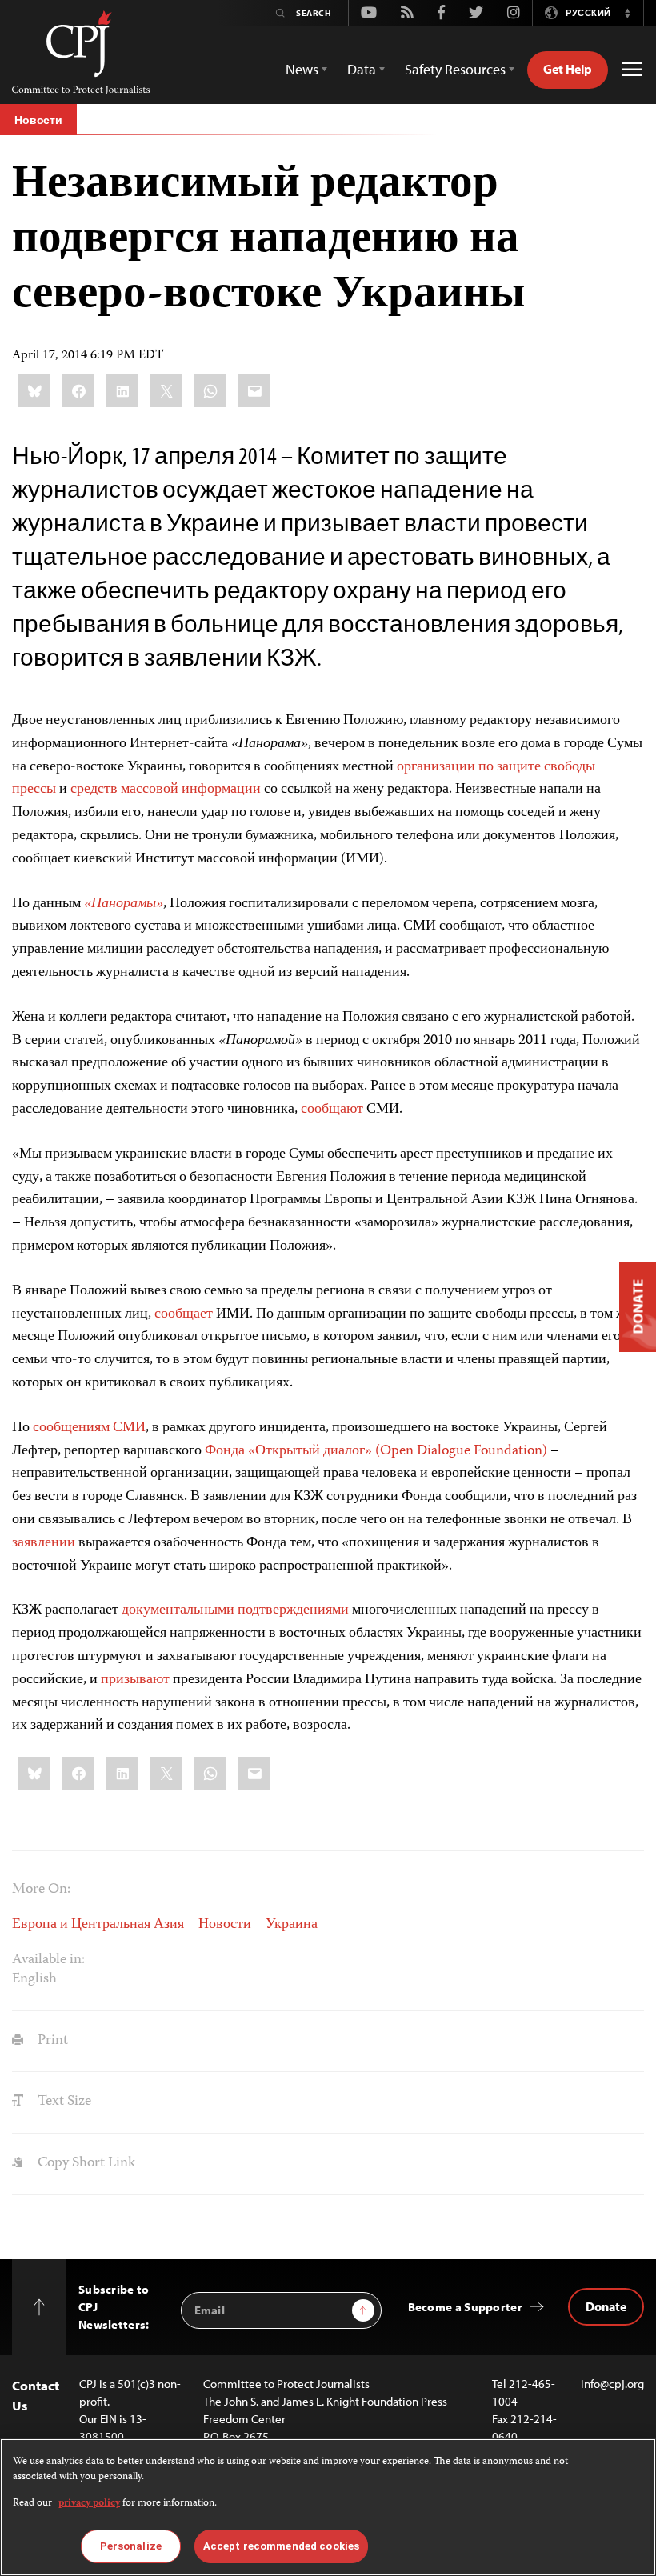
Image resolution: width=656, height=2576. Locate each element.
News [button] (302, 69)
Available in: (48, 1960)
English (34, 1979)
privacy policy (89, 2504)
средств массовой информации (166, 790)
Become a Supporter (465, 2307)
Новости (38, 120)
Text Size (63, 2102)
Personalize (131, 2546)
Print (51, 2041)
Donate (606, 2306)
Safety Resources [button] (455, 69)
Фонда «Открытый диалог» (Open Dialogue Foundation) (376, 1451)
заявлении (44, 1543)
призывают (135, 1680)
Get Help (568, 69)
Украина (292, 1925)
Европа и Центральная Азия (98, 1925)
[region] (328, 2507)
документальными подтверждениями (235, 1610)
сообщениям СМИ (89, 1428)
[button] (627, 13)
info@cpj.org (612, 2384)
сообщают (332, 1110)
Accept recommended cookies (281, 2546)
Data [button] (362, 69)
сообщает (184, 1314)
